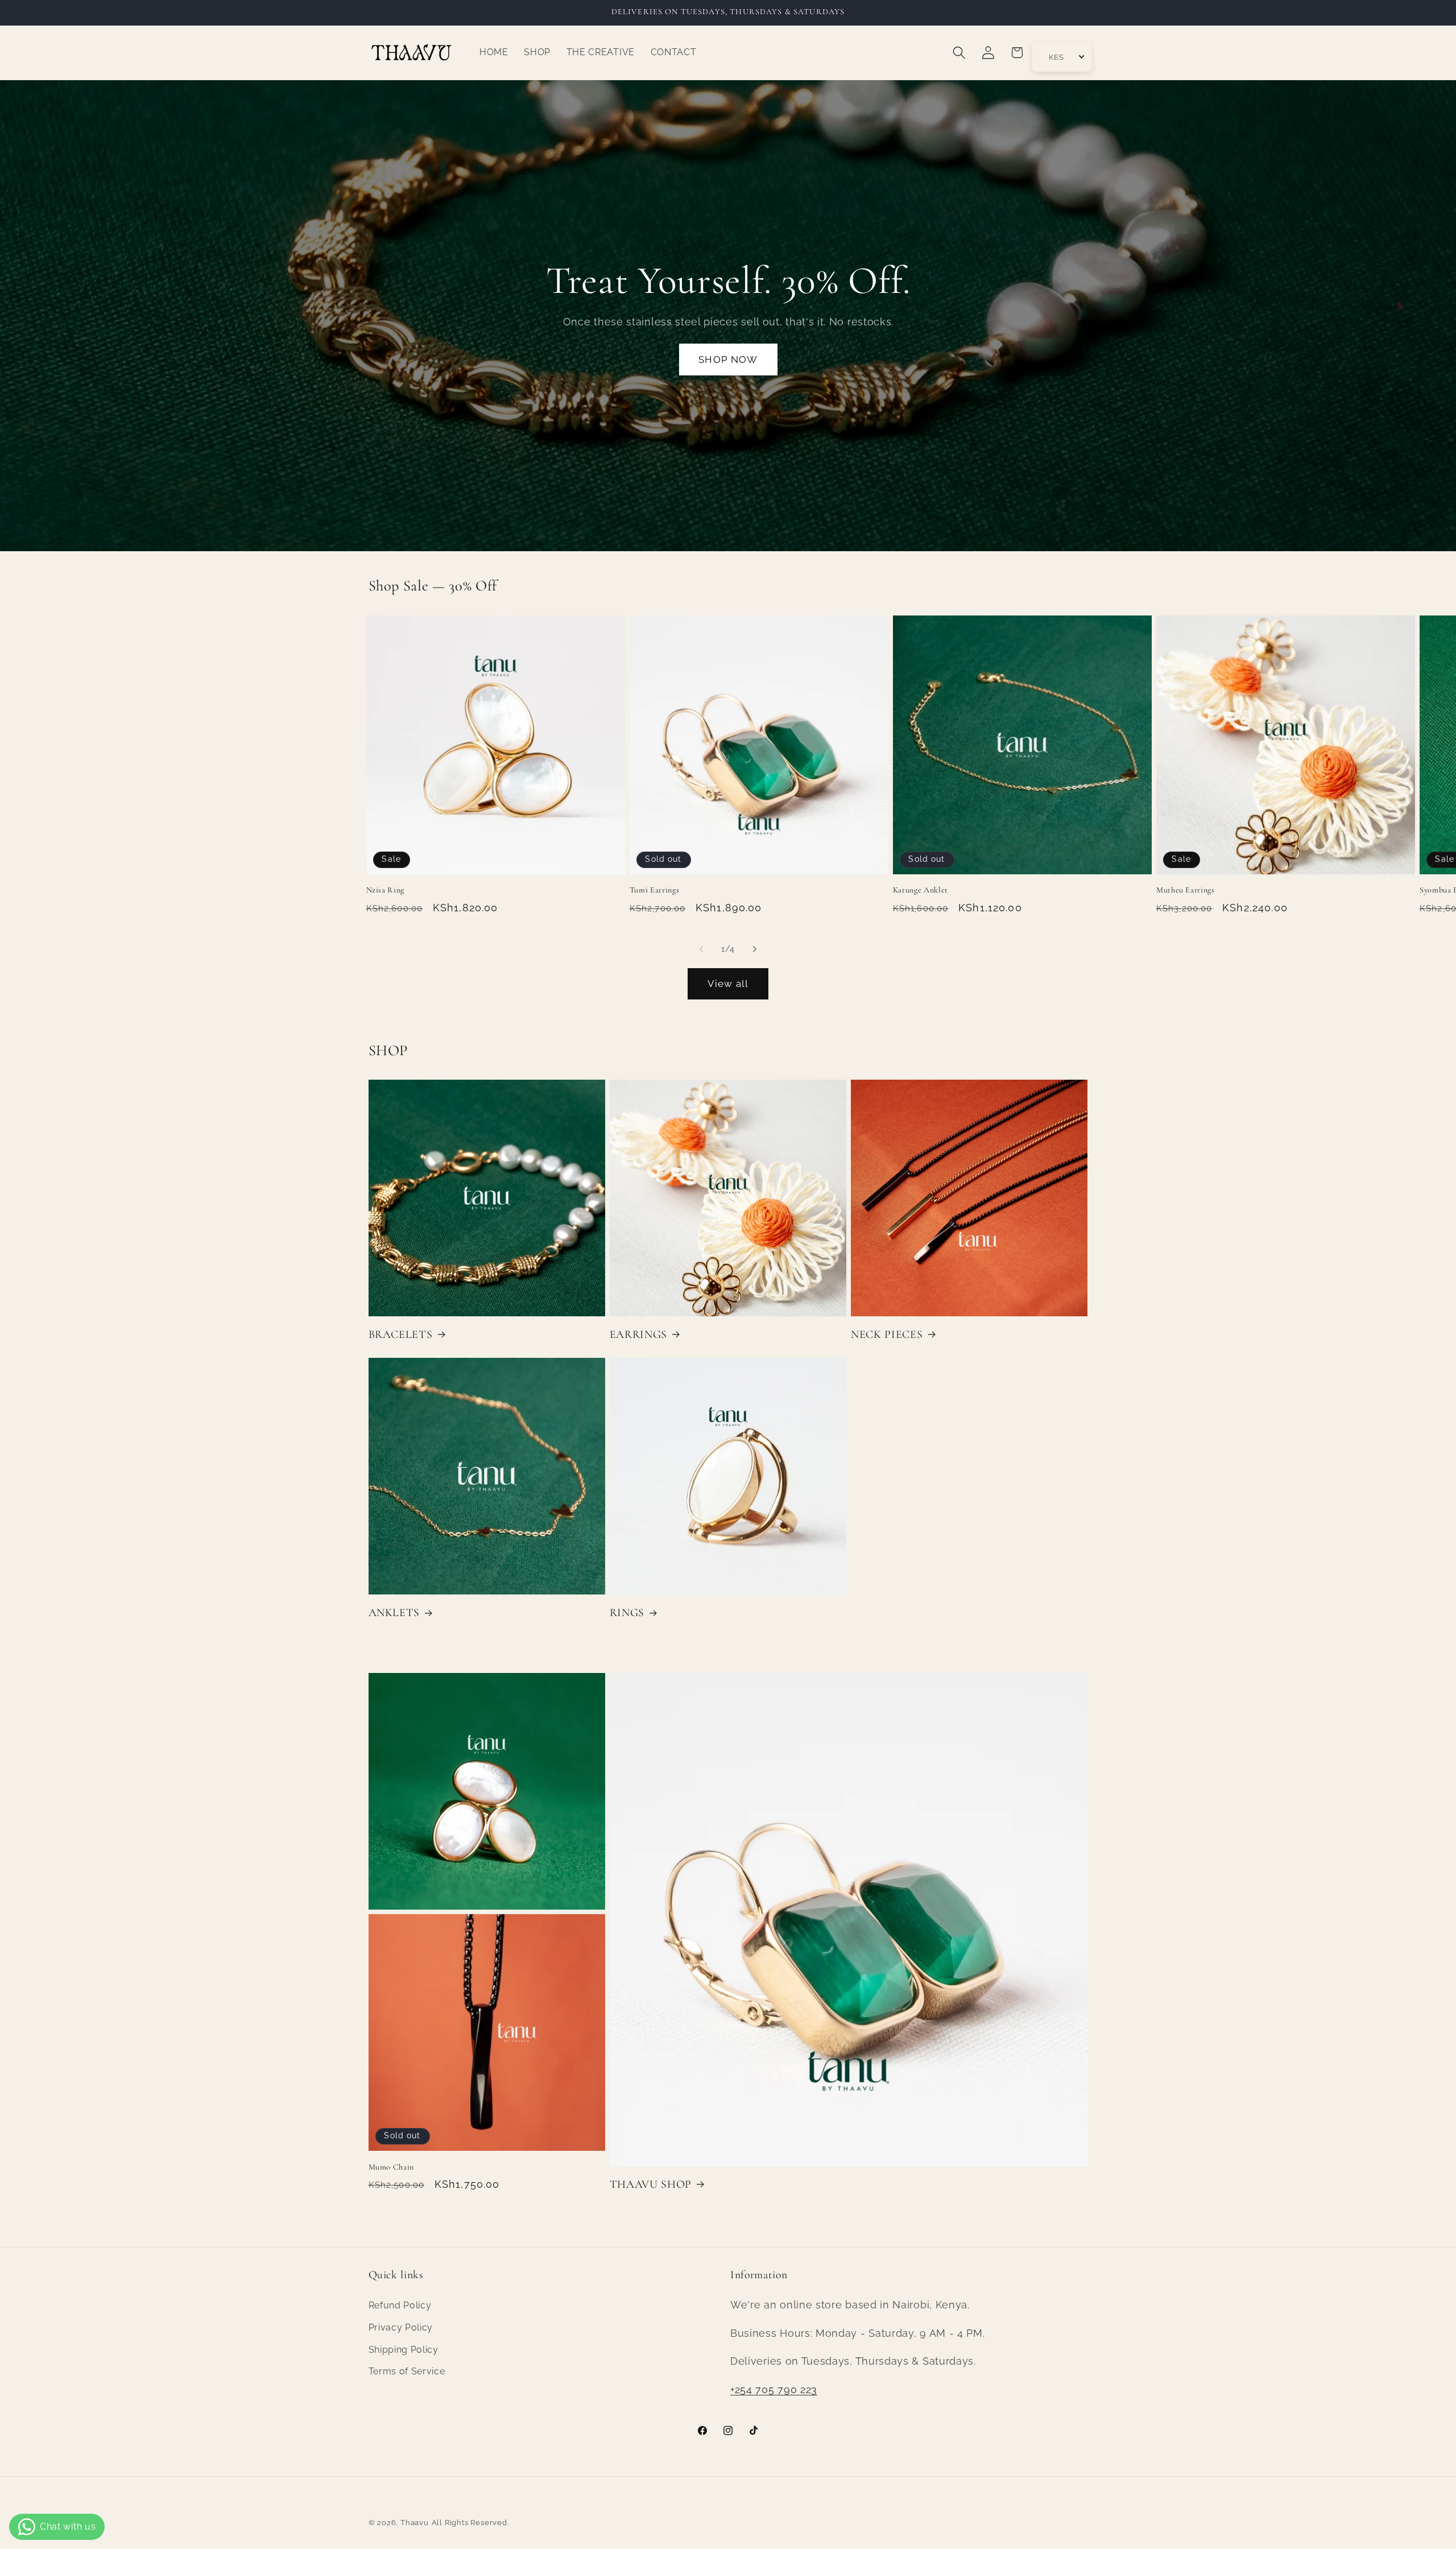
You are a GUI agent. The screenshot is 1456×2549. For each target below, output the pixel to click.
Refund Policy (400, 2305)
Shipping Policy (404, 2349)
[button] (959, 53)
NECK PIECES (887, 1335)
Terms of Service (407, 2371)
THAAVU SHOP (651, 2184)
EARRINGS (638, 1335)
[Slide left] (701, 949)
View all (728, 984)
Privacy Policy (401, 2327)
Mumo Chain (392, 2167)
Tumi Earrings (655, 890)
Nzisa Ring (386, 890)
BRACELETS (401, 1335)
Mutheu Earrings (1186, 890)
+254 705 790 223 (774, 2389)
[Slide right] (755, 949)
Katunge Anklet (921, 890)
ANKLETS (394, 1613)
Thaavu (415, 2523)
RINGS (627, 1613)
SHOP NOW (728, 360)
